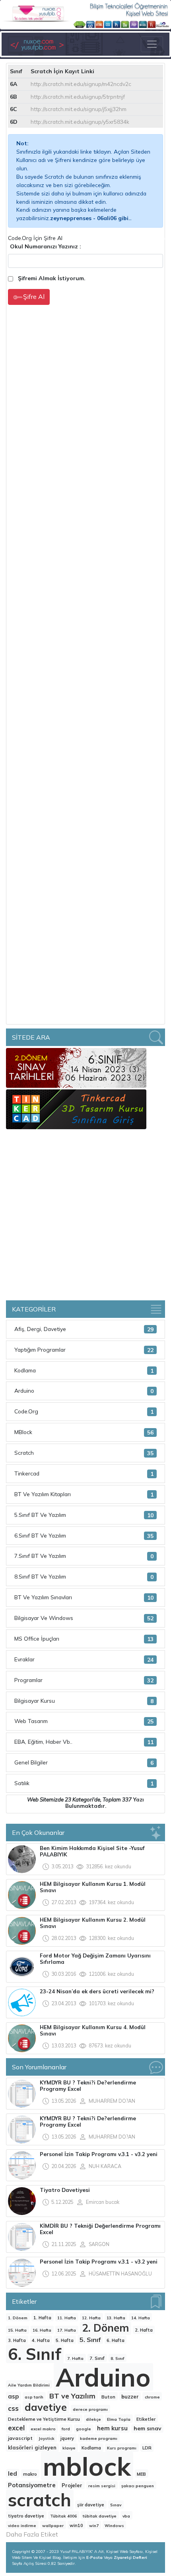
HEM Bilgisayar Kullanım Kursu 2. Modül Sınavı (93, 1923)
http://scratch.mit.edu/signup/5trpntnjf (78, 97)
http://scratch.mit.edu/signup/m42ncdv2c (81, 84)
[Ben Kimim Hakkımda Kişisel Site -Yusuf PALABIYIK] (22, 1858)
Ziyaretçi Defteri (130, 2557)
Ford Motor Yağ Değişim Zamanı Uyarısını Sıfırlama (95, 1959)
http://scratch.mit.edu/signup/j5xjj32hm (79, 109)
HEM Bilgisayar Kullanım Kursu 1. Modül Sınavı (93, 1887)
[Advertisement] (85, 672)
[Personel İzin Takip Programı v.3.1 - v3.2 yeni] (22, 2164)
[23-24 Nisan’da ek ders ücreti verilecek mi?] (22, 2002)
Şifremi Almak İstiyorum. (52, 278)
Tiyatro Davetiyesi (65, 2190)
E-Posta (95, 2557)
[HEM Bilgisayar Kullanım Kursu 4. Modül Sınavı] (22, 2037)
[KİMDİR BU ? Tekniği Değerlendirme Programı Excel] (22, 2236)
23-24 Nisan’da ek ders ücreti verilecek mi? (97, 1991)
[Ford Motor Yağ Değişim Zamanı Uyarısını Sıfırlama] (22, 1966)
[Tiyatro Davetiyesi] (22, 2200)
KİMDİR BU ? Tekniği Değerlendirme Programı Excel (100, 2229)
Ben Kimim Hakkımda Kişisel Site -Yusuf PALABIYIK (92, 1851)
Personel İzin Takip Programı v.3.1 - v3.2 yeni (99, 2154)
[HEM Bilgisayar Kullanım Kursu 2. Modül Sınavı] (22, 1930)
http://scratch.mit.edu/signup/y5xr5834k (80, 122)
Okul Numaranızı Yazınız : (46, 246)
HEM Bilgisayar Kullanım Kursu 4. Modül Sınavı (93, 2030)
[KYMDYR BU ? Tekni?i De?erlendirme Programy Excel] (22, 2093)
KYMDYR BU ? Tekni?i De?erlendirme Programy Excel (88, 2086)
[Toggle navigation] (152, 44)
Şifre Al (34, 297)
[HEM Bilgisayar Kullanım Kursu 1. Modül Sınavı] (22, 1894)
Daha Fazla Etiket (32, 2534)
